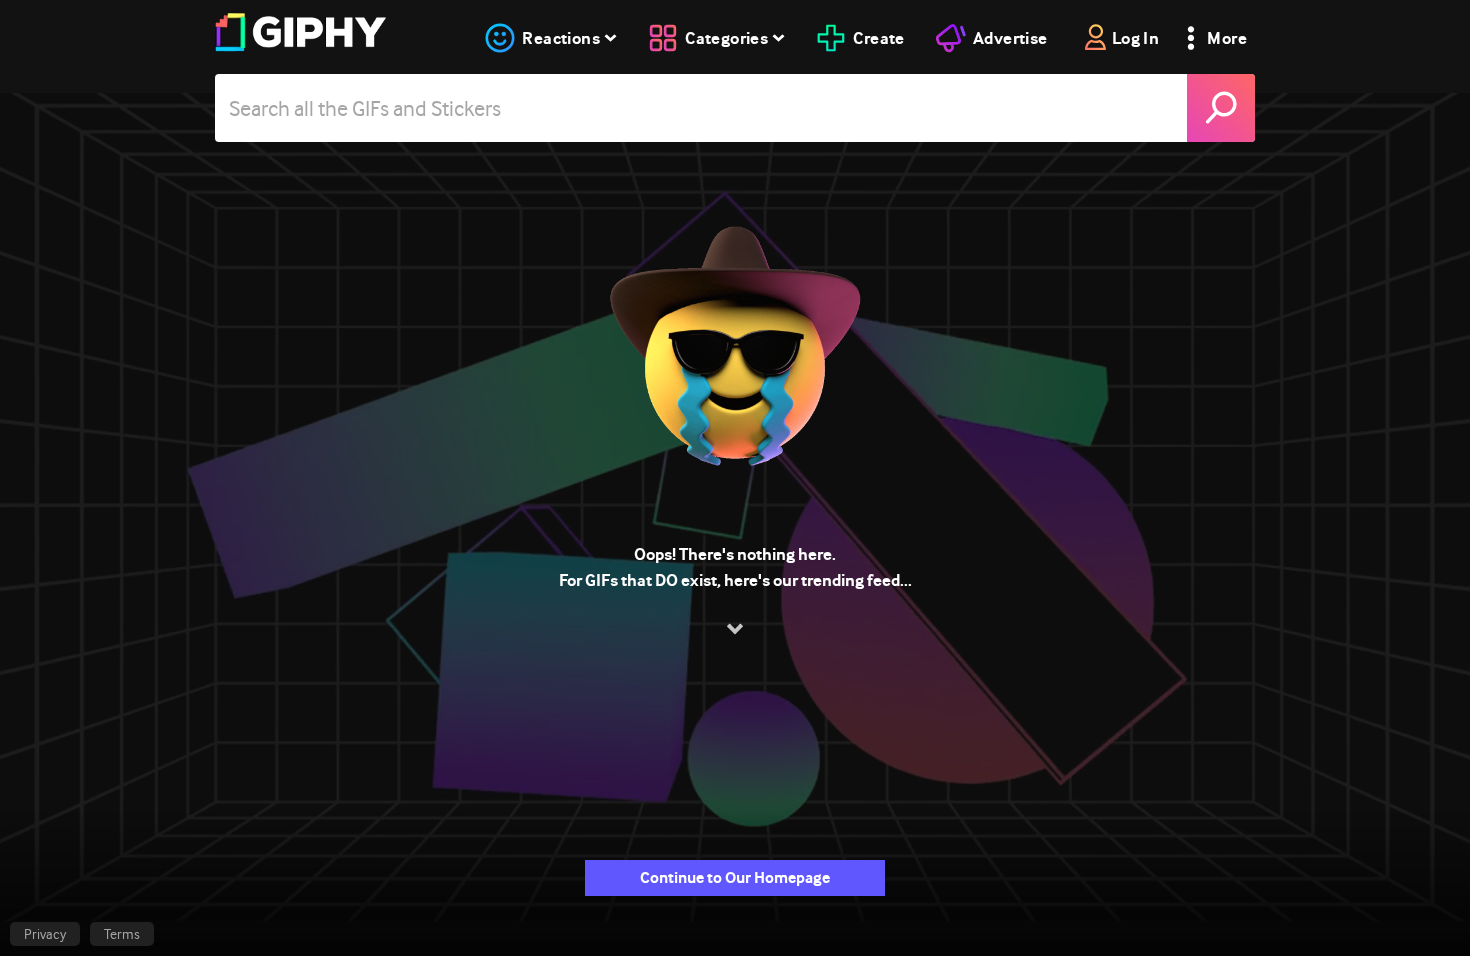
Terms (122, 934)
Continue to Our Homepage (735, 877)
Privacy (45, 934)
